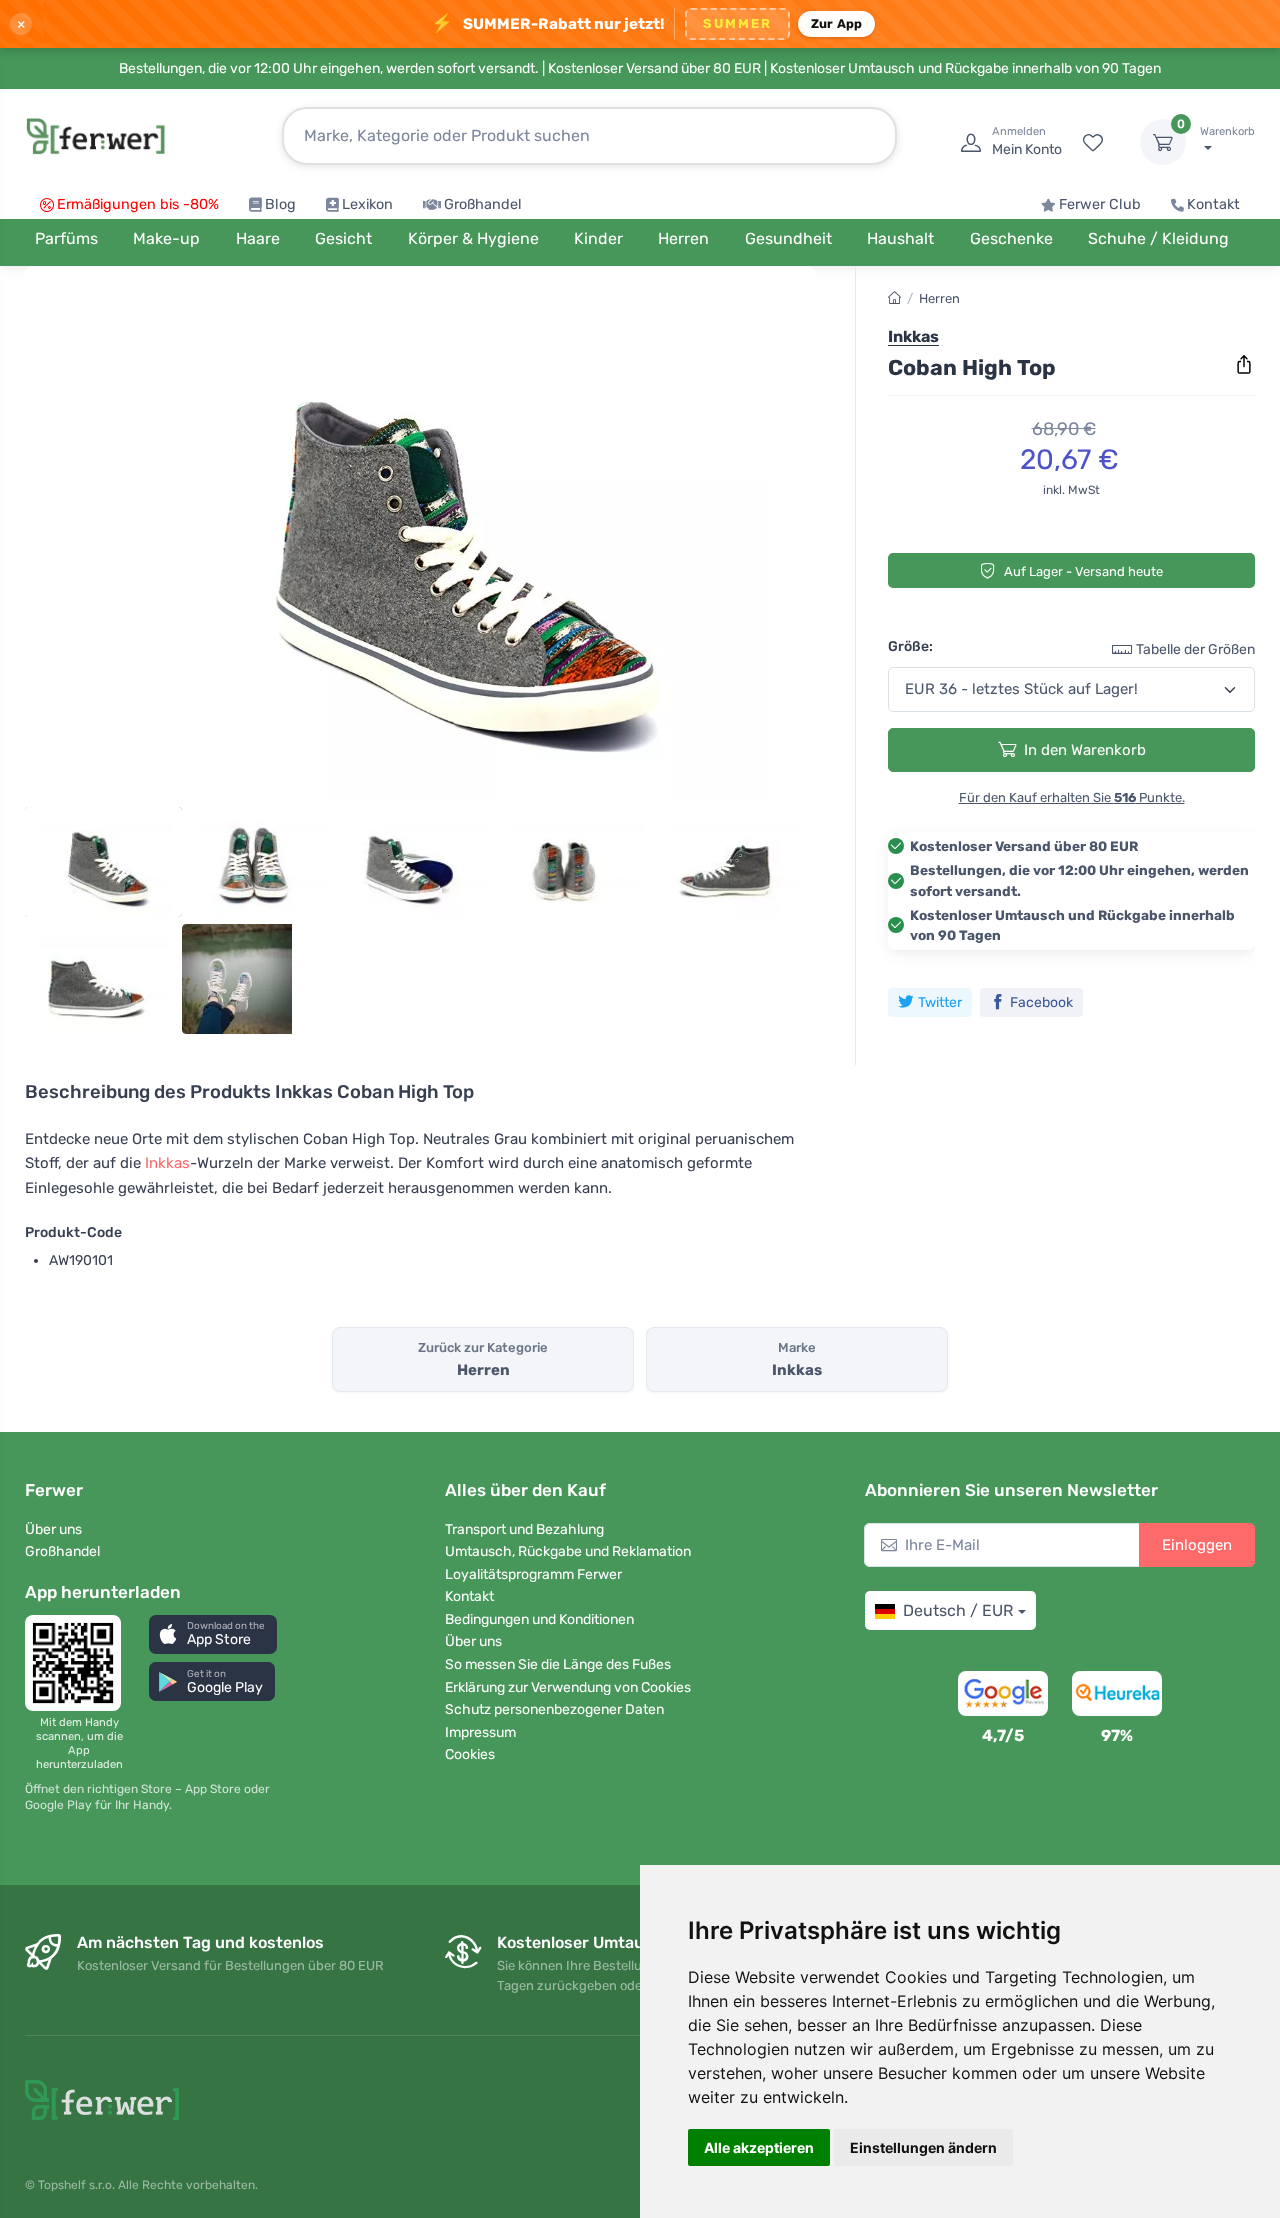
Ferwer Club (1100, 204)
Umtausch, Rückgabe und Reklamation (568, 1551)
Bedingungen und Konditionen (539, 1619)
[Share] (1244, 365)
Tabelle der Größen (1195, 649)
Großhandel (483, 204)
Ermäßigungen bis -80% (138, 204)
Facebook (1041, 1002)
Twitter (940, 1002)
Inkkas (167, 1163)
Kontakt (1213, 204)
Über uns (53, 1529)
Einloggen (1197, 1545)
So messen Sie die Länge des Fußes (558, 1664)
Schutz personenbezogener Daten (554, 1709)
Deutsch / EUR (958, 1610)
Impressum (480, 1732)
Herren (939, 298)
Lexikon (367, 204)
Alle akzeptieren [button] (759, 2147)
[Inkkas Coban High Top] (420, 542)
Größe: (910, 646)
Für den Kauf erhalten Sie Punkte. (1072, 797)
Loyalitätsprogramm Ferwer (533, 1574)
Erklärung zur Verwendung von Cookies (568, 1687)
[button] (213, 1634)
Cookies (470, 1754)
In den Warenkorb (1085, 750)
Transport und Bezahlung (524, 1529)
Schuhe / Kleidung (1158, 238)
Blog (280, 204)
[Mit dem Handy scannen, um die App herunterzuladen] (79, 1663)
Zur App (837, 23)
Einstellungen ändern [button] (923, 2147)
